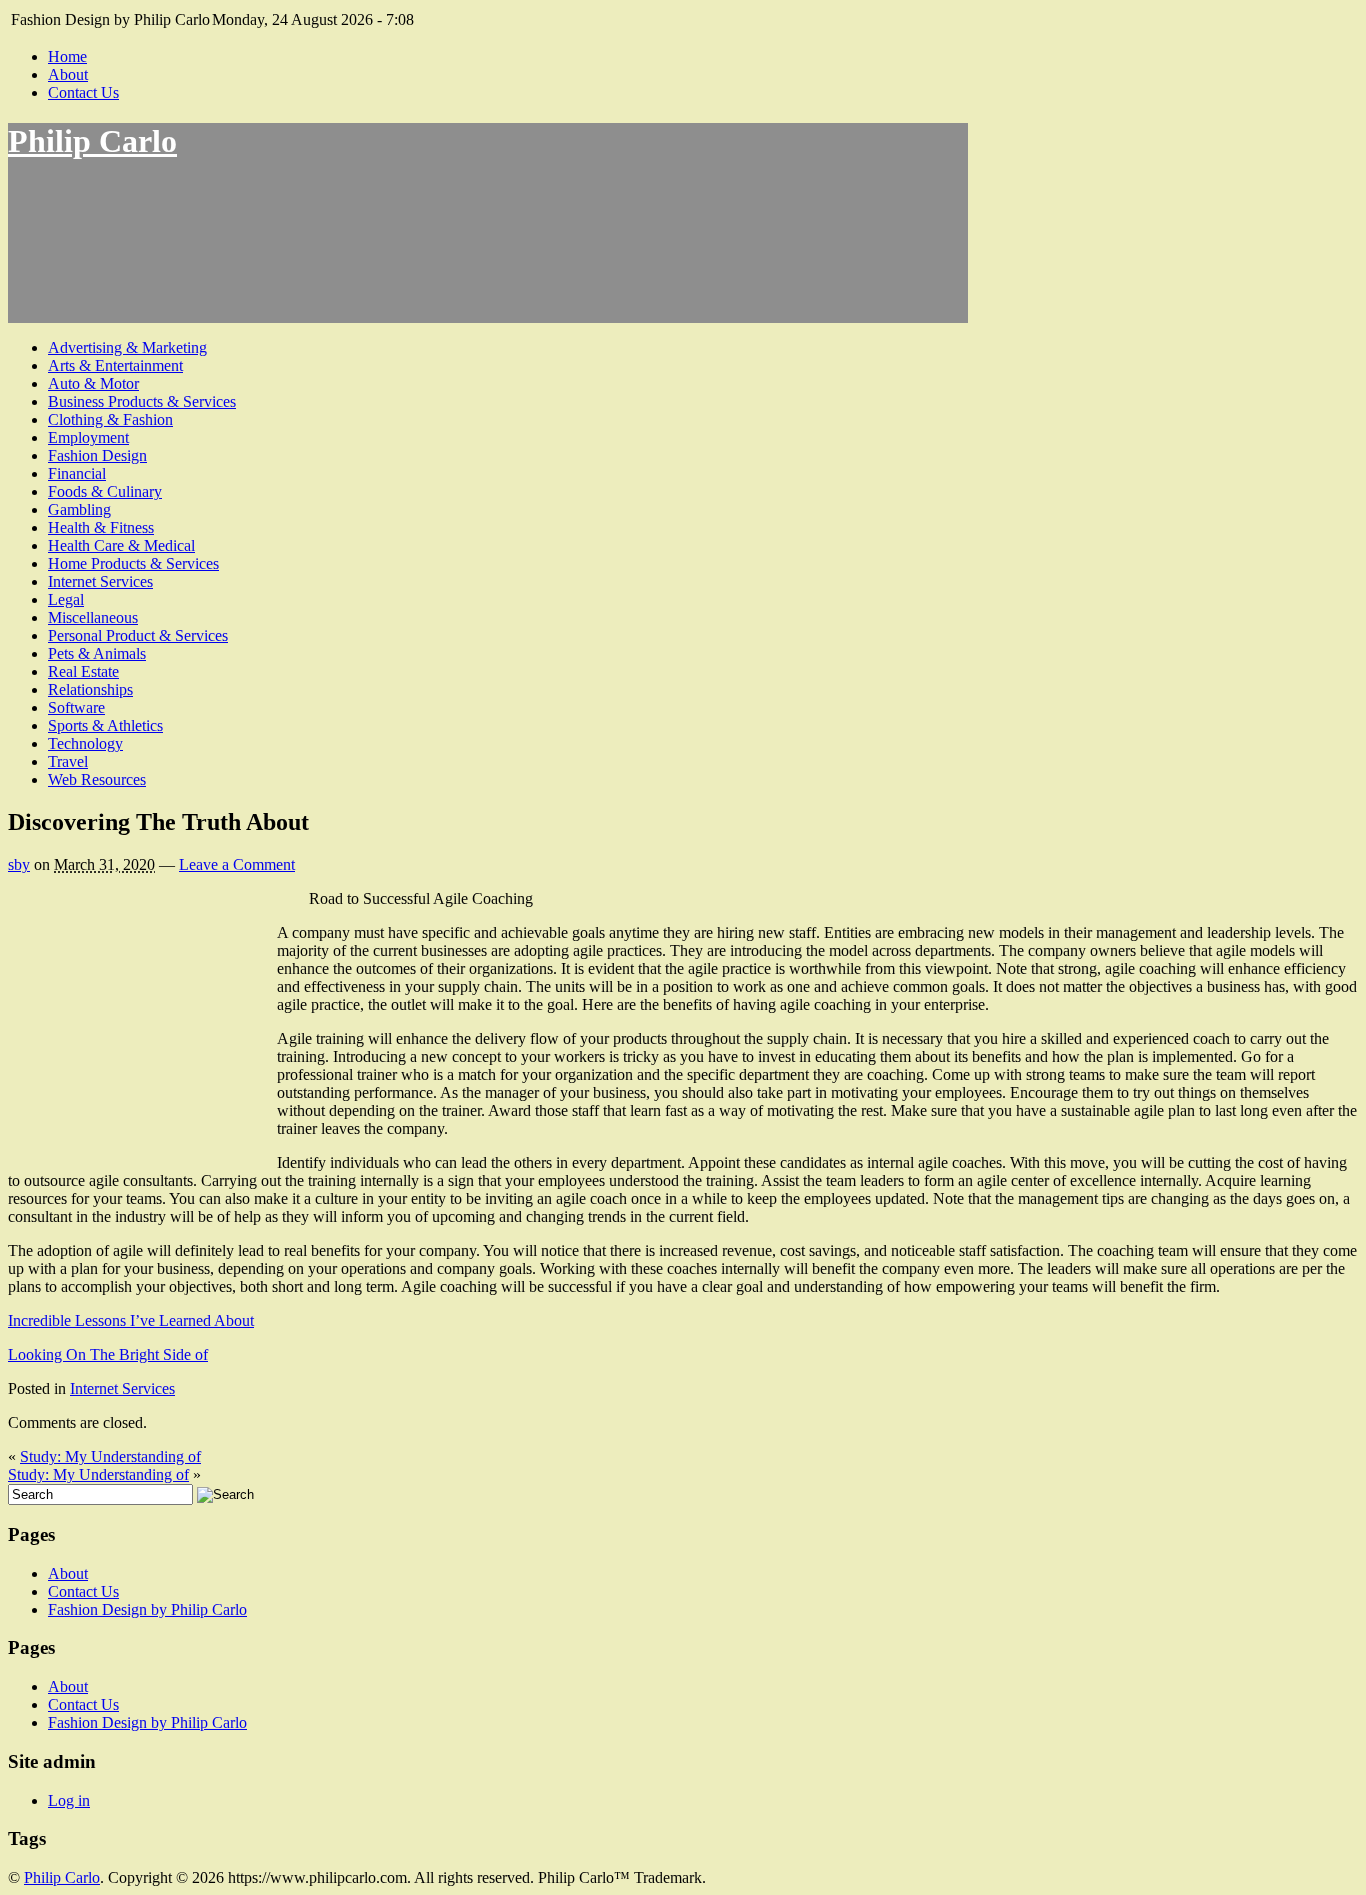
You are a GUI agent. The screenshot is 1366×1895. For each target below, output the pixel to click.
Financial (77, 473)
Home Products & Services (133, 563)
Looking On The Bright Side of (108, 1354)
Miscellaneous (93, 617)
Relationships (90, 689)
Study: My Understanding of (110, 1456)
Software (76, 707)
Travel (68, 761)
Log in (69, 1800)
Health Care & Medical (121, 545)
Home (67, 56)
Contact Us (83, 92)
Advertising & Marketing (127, 347)
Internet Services (100, 581)
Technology (85, 743)
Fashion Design (97, 455)
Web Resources (97, 779)
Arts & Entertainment (115, 365)
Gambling (79, 509)
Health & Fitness (101, 527)
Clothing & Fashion (110, 419)
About (68, 74)
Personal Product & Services (138, 635)
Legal (66, 599)
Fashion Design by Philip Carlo (147, 1609)
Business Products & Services (142, 401)
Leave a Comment (237, 864)
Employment (88, 437)
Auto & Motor (93, 383)
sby (19, 864)
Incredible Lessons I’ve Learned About (131, 1320)
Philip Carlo (92, 141)
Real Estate (83, 671)
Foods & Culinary (105, 491)
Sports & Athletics (105, 725)
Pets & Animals (97, 653)
